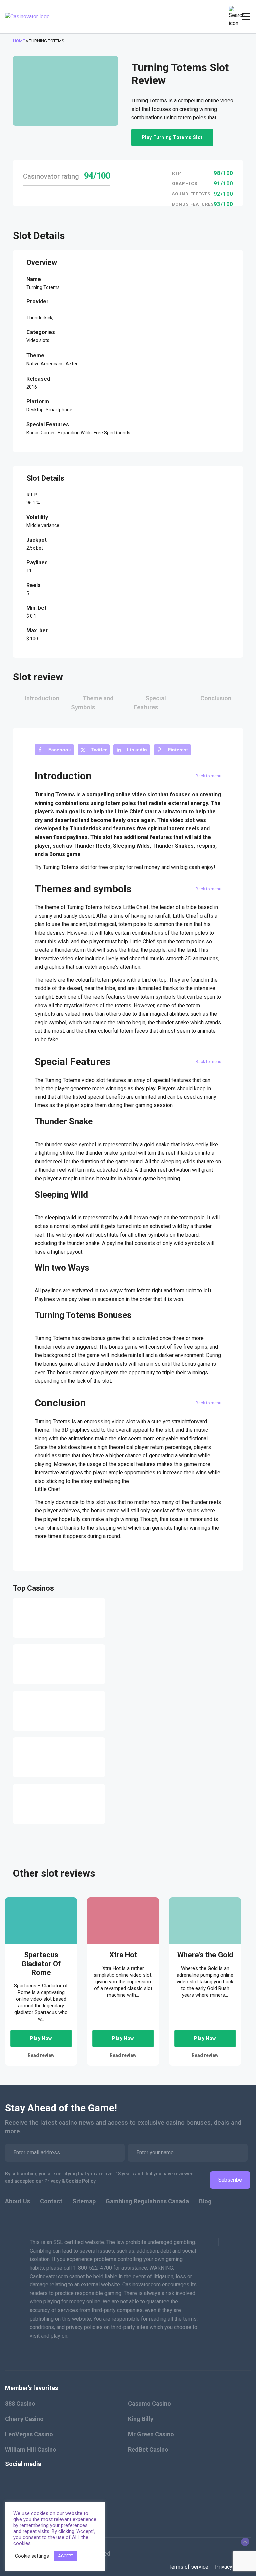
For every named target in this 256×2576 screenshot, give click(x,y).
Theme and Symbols (92, 703)
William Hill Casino (31, 2449)
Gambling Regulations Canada (147, 2201)
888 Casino (20, 2403)
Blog (205, 2201)
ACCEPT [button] (66, 2556)
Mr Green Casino (151, 2434)
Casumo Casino (149, 2403)
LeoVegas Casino (29, 2434)
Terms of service (188, 2567)
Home (19, 41)
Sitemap (84, 2201)
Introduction (42, 698)
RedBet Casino (148, 2449)
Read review (41, 2055)
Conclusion (216, 698)
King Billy (141, 2419)
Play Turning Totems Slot (172, 137)
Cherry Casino (24, 2419)
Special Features (150, 703)
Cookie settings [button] (32, 2556)
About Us (17, 2201)
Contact (51, 2201)
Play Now (41, 2038)
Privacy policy (231, 2567)
